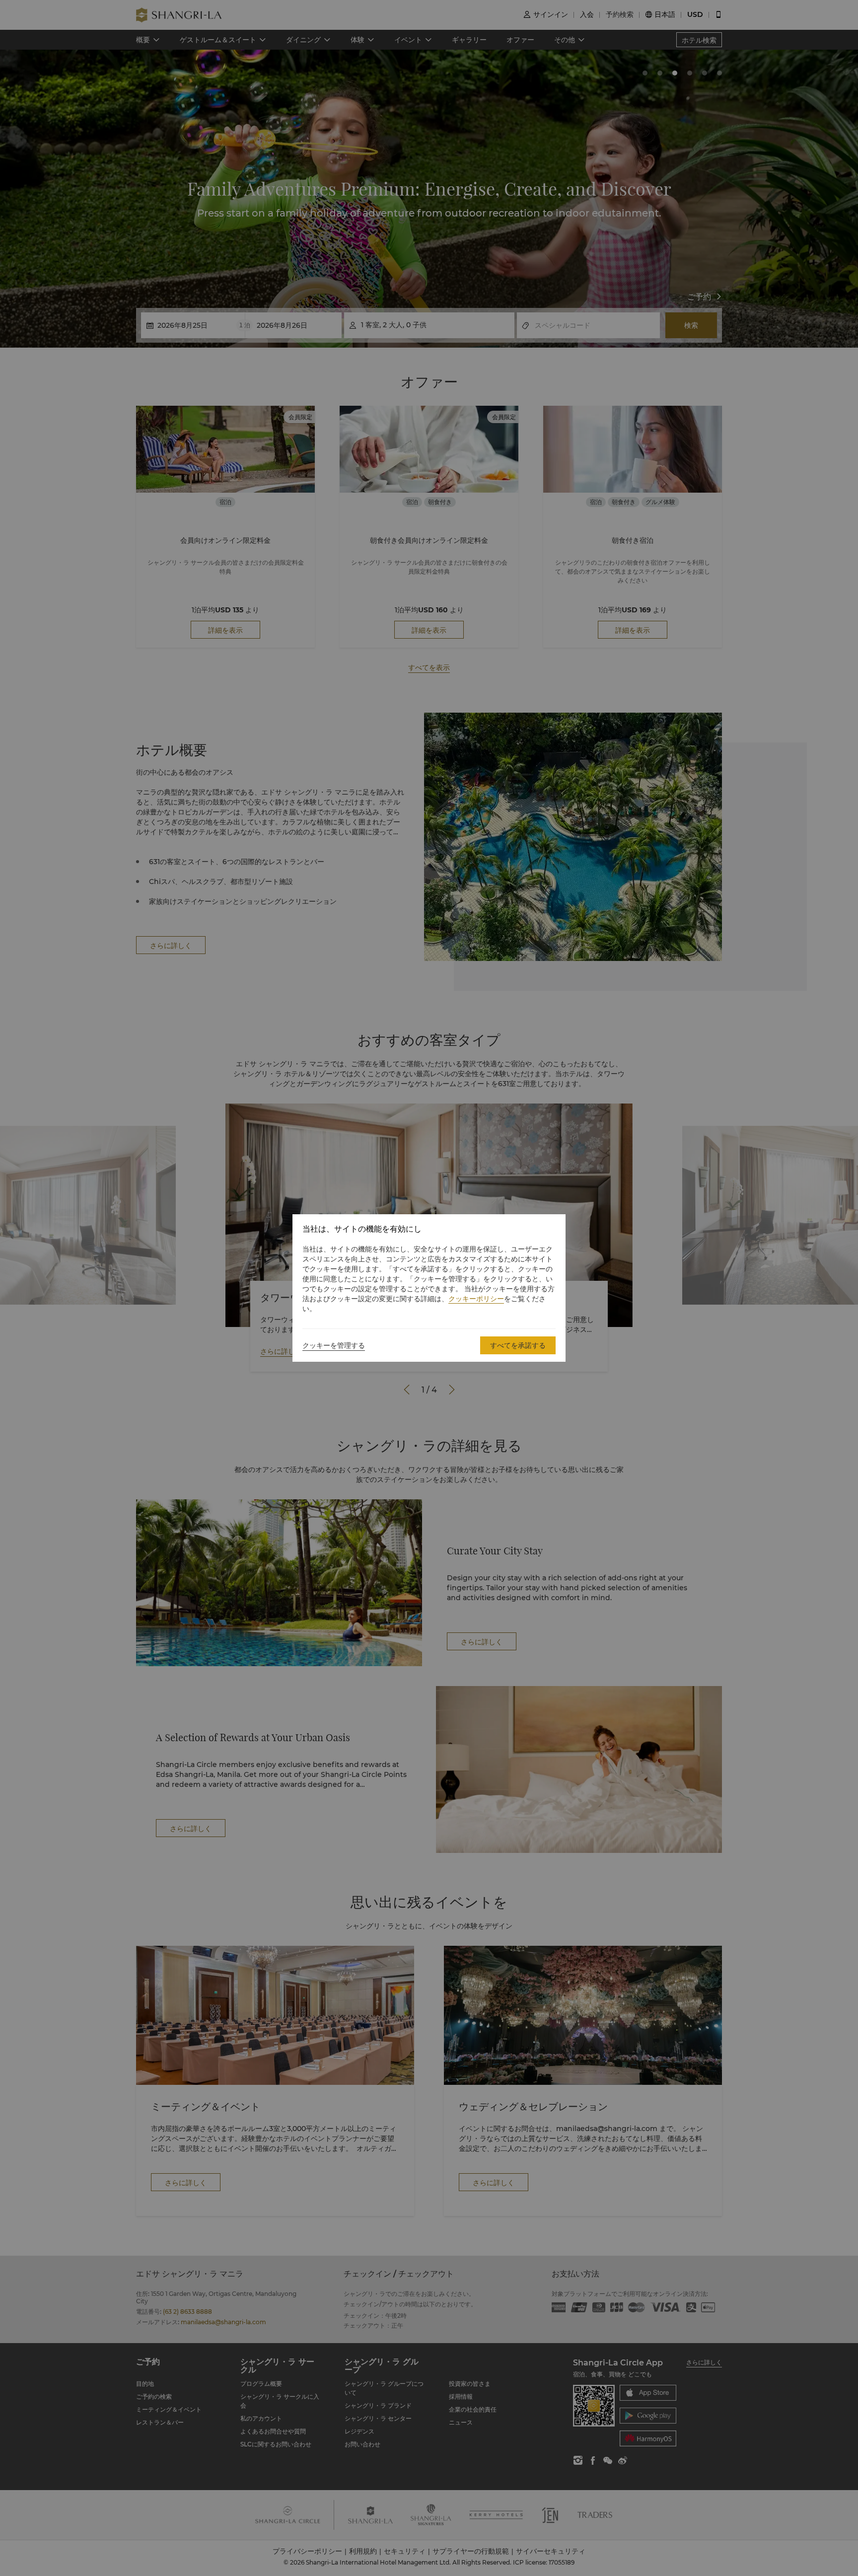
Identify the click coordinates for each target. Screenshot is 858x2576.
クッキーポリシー (476, 1299)
